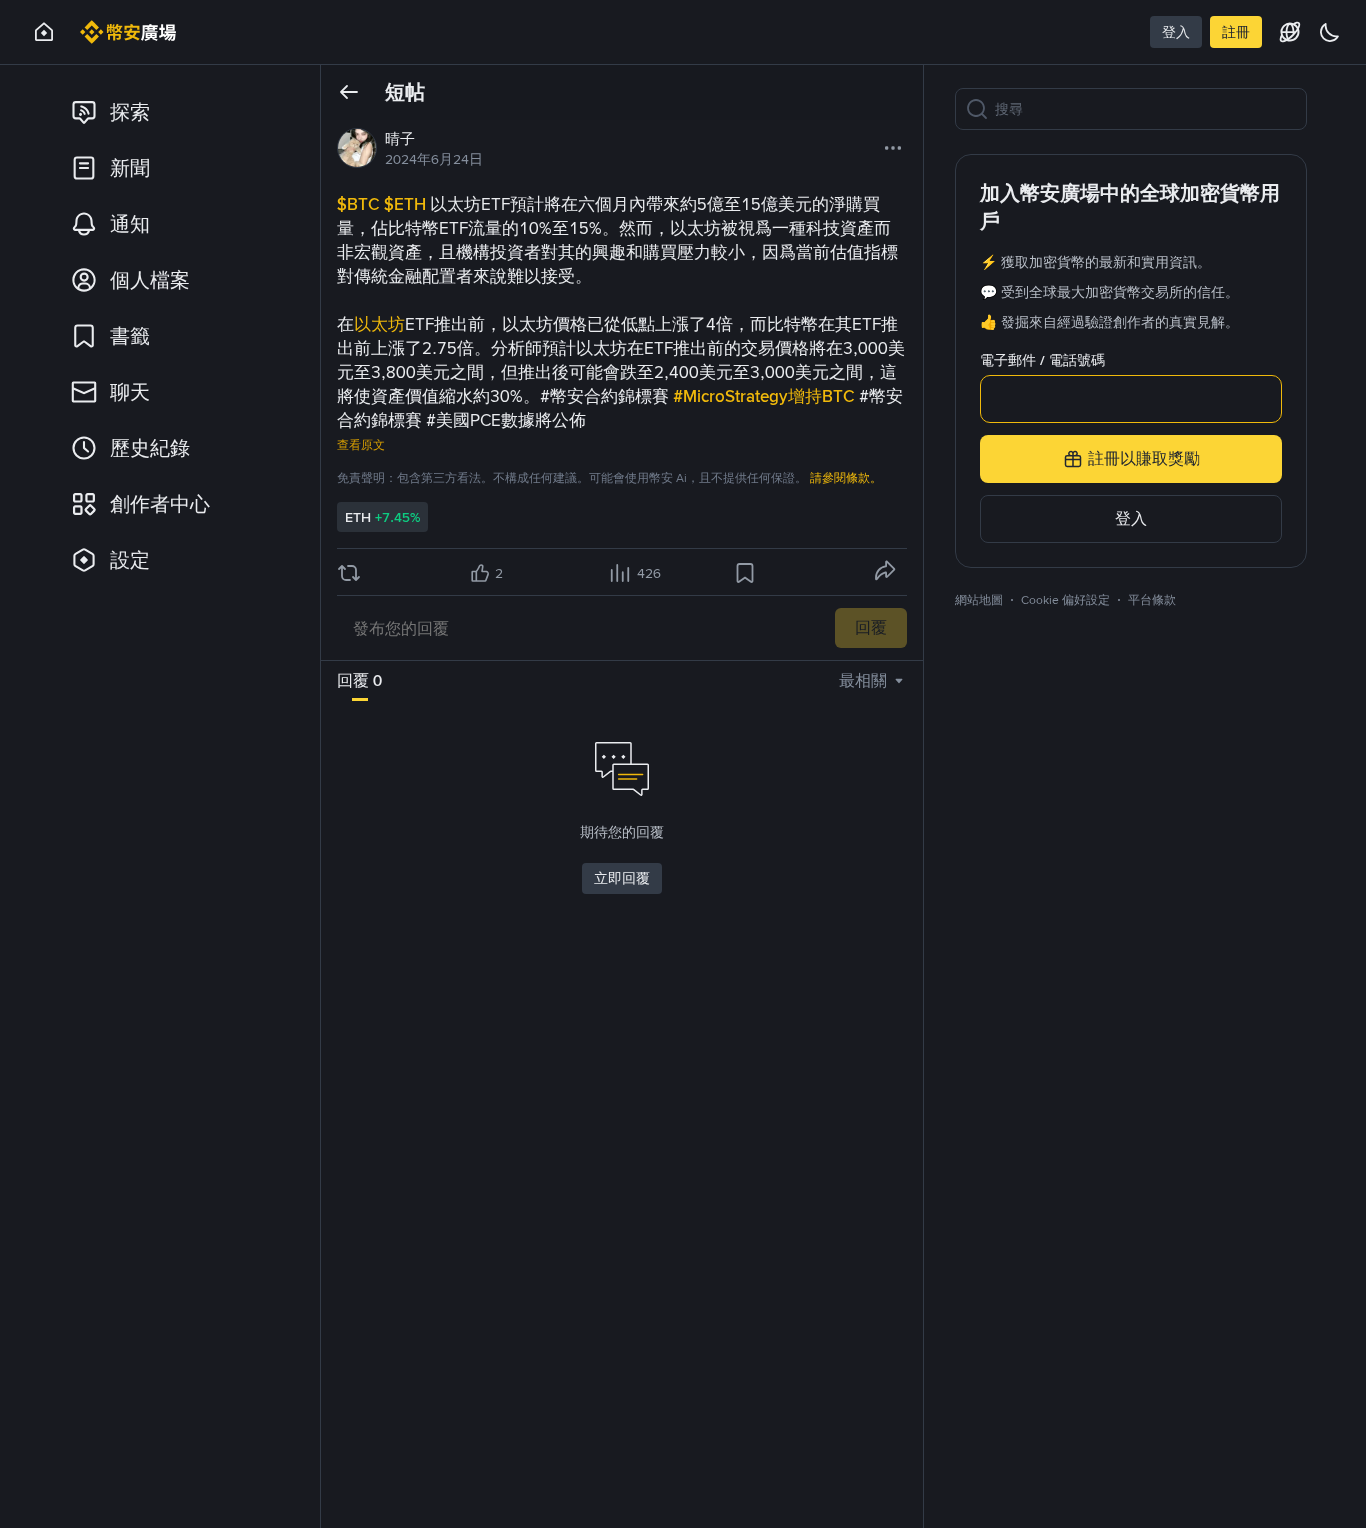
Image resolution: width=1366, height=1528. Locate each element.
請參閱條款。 (846, 478)
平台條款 (1152, 600)
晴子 (400, 139)
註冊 (1236, 32)
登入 (1176, 32)
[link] (178, 112)
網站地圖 (979, 600)
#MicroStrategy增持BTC (766, 396)
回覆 (871, 627)
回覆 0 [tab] (359, 680)
